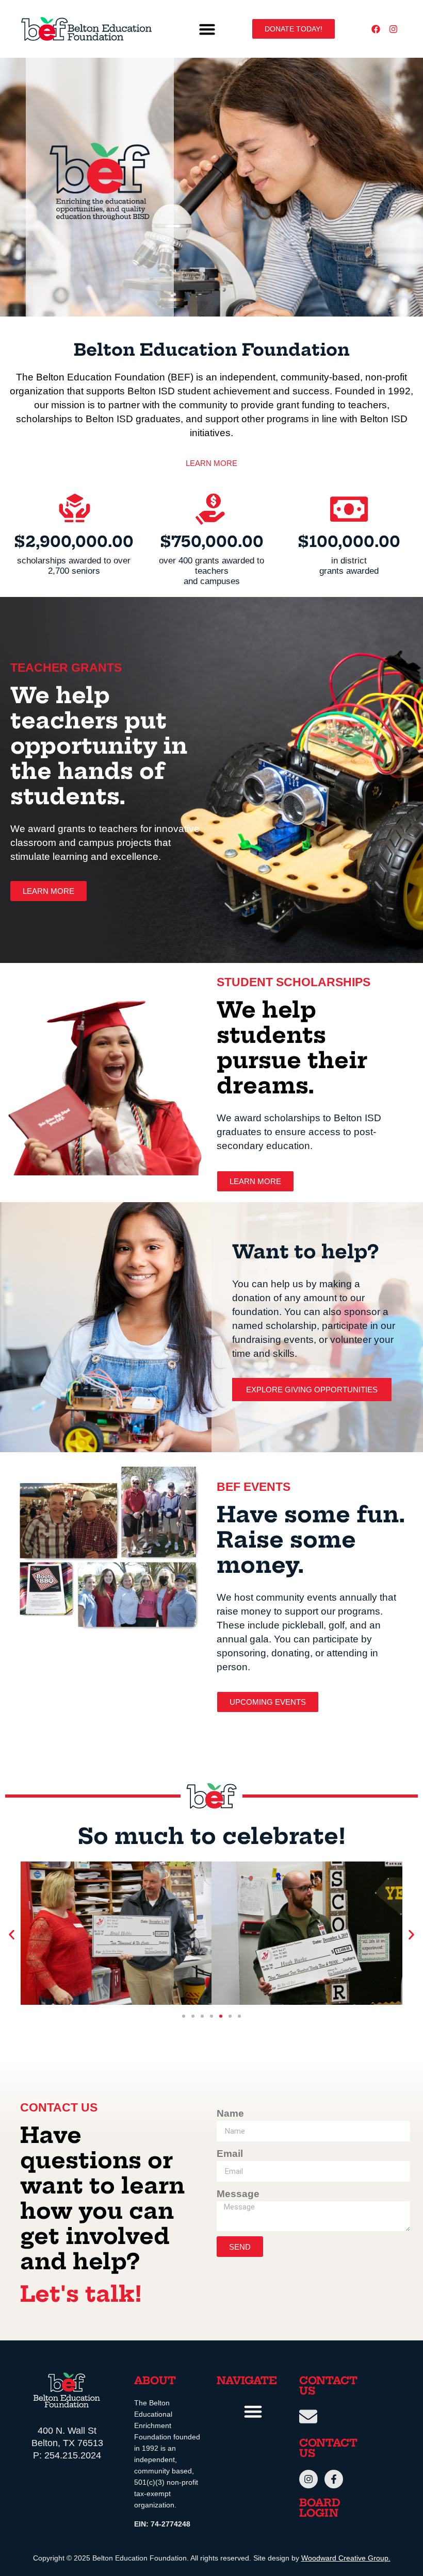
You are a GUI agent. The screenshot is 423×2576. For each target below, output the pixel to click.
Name (230, 2113)
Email (230, 2154)
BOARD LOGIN (320, 2509)
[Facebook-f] (334, 2479)
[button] (207, 29)
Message (238, 2194)
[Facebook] (376, 29)
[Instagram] (393, 29)
